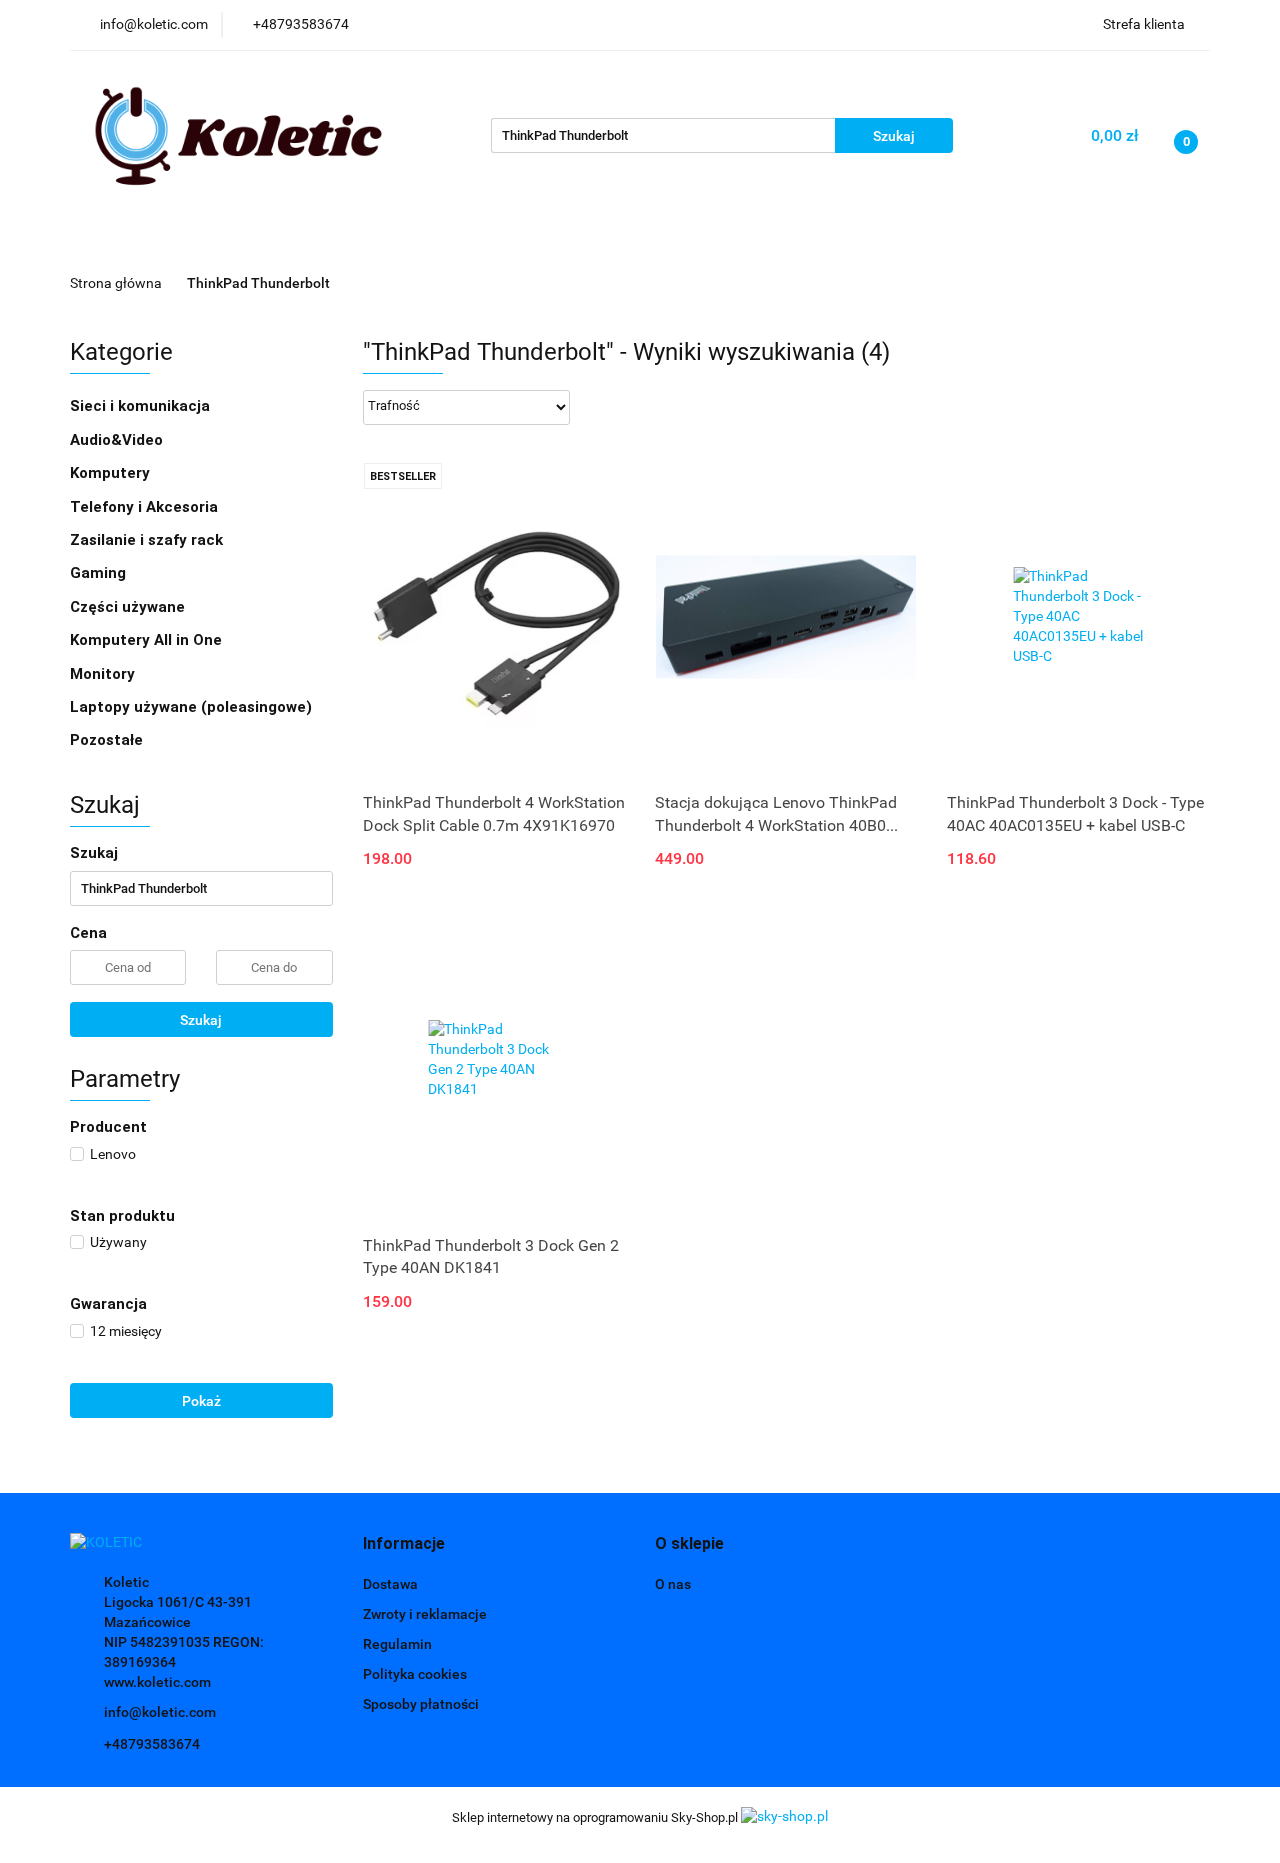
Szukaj (201, 1020)
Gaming (100, 573)
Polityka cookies (415, 1674)
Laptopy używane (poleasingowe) (191, 707)
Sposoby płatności (421, 1704)
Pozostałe (106, 740)
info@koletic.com (160, 1712)
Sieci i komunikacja (142, 406)
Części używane (129, 607)
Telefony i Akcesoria (146, 507)
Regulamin (397, 1644)
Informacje (478, 241)
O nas (673, 1584)
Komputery (112, 473)
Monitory (102, 674)
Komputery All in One (146, 640)
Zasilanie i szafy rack (148, 540)
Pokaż (201, 1401)
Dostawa (390, 1584)
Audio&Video (118, 440)
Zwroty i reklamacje (425, 1614)
